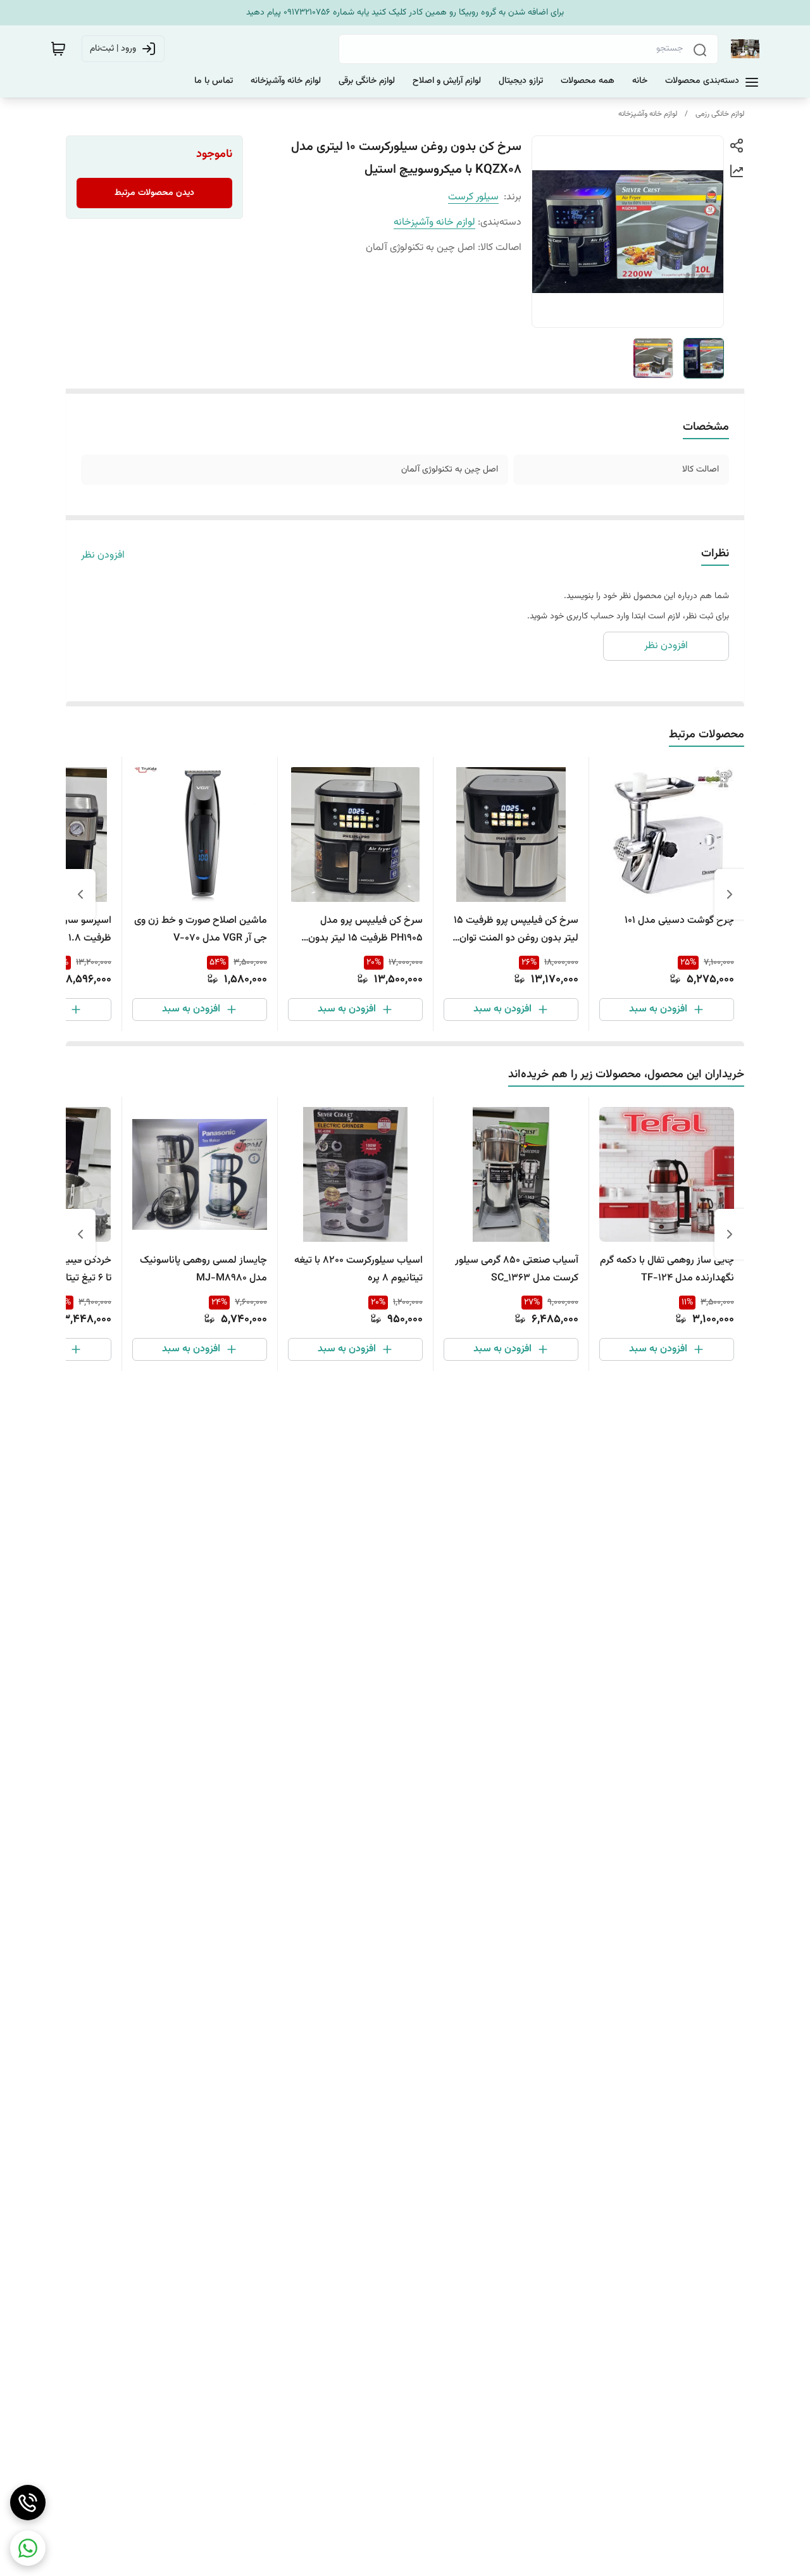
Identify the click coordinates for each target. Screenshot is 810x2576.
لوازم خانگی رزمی (720, 114)
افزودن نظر (103, 556)
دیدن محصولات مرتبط (154, 193)
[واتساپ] (28, 2548)
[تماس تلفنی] (28, 2503)
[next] (80, 894)
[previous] (730, 894)
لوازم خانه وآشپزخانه (648, 114)
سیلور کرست (473, 197)
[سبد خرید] (58, 49)
